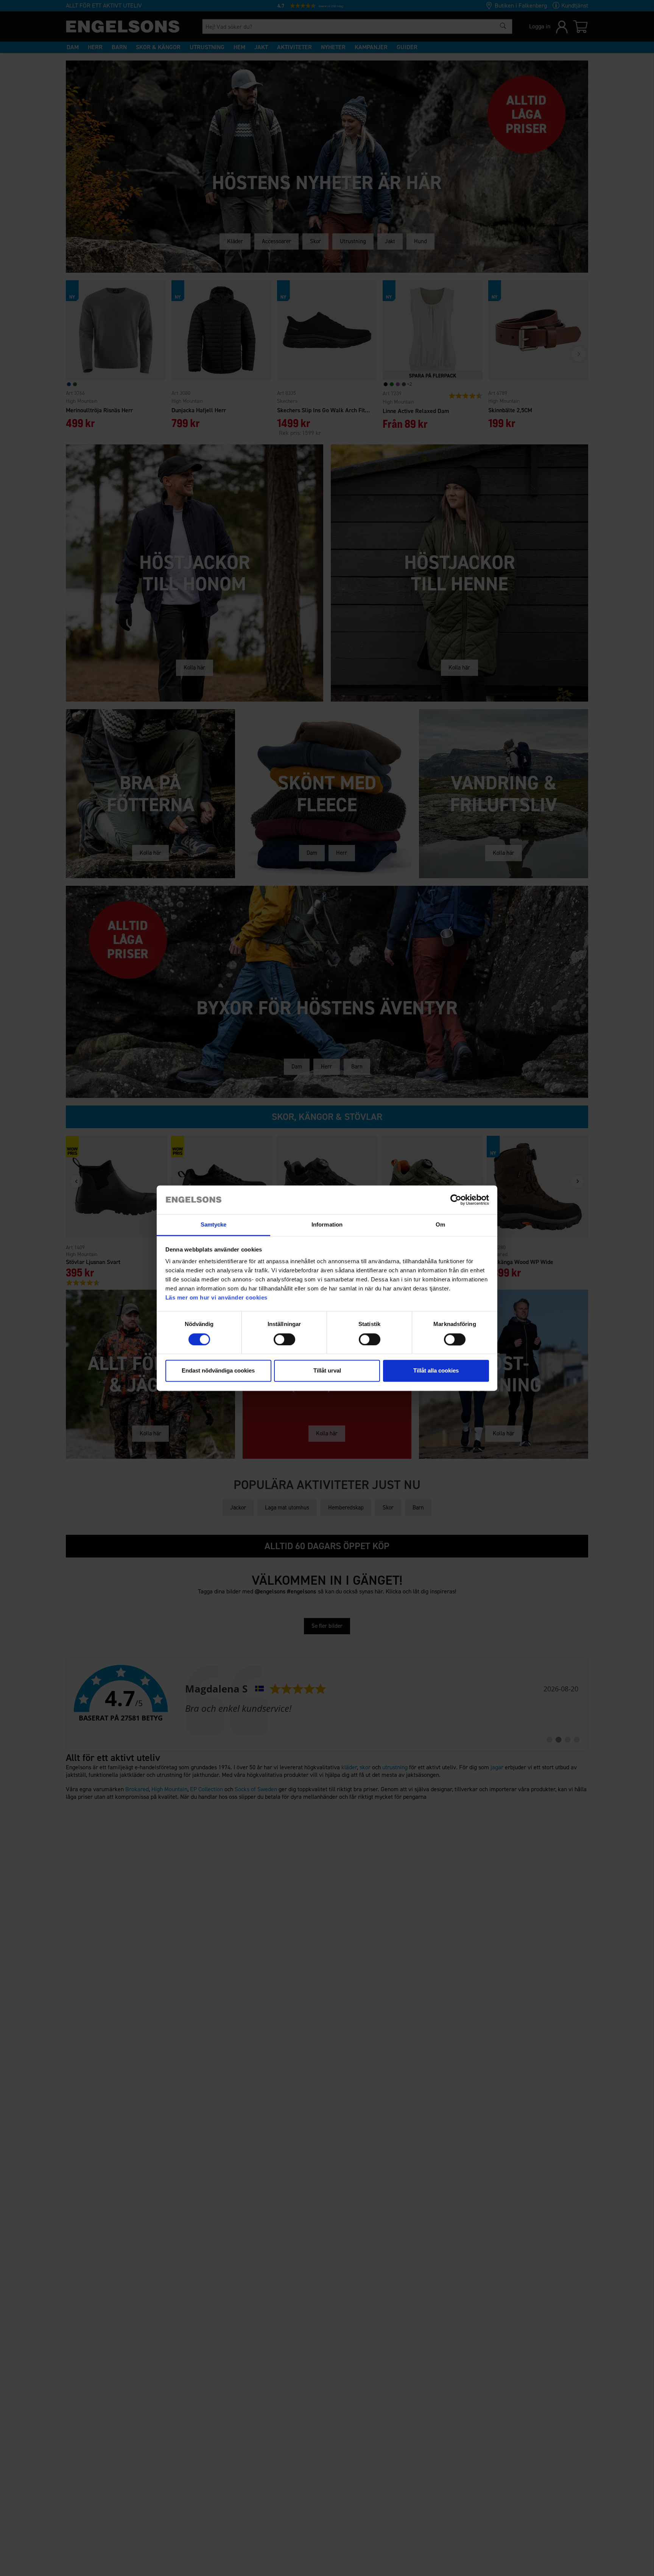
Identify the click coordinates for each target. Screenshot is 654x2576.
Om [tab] (440, 1225)
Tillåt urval (327, 1371)
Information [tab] (327, 1225)
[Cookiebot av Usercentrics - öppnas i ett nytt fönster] (456, 1200)
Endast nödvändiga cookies (218, 1371)
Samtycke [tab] (214, 1225)
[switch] (284, 1339)
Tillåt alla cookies (436, 1371)
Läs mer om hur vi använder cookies (216, 1298)
